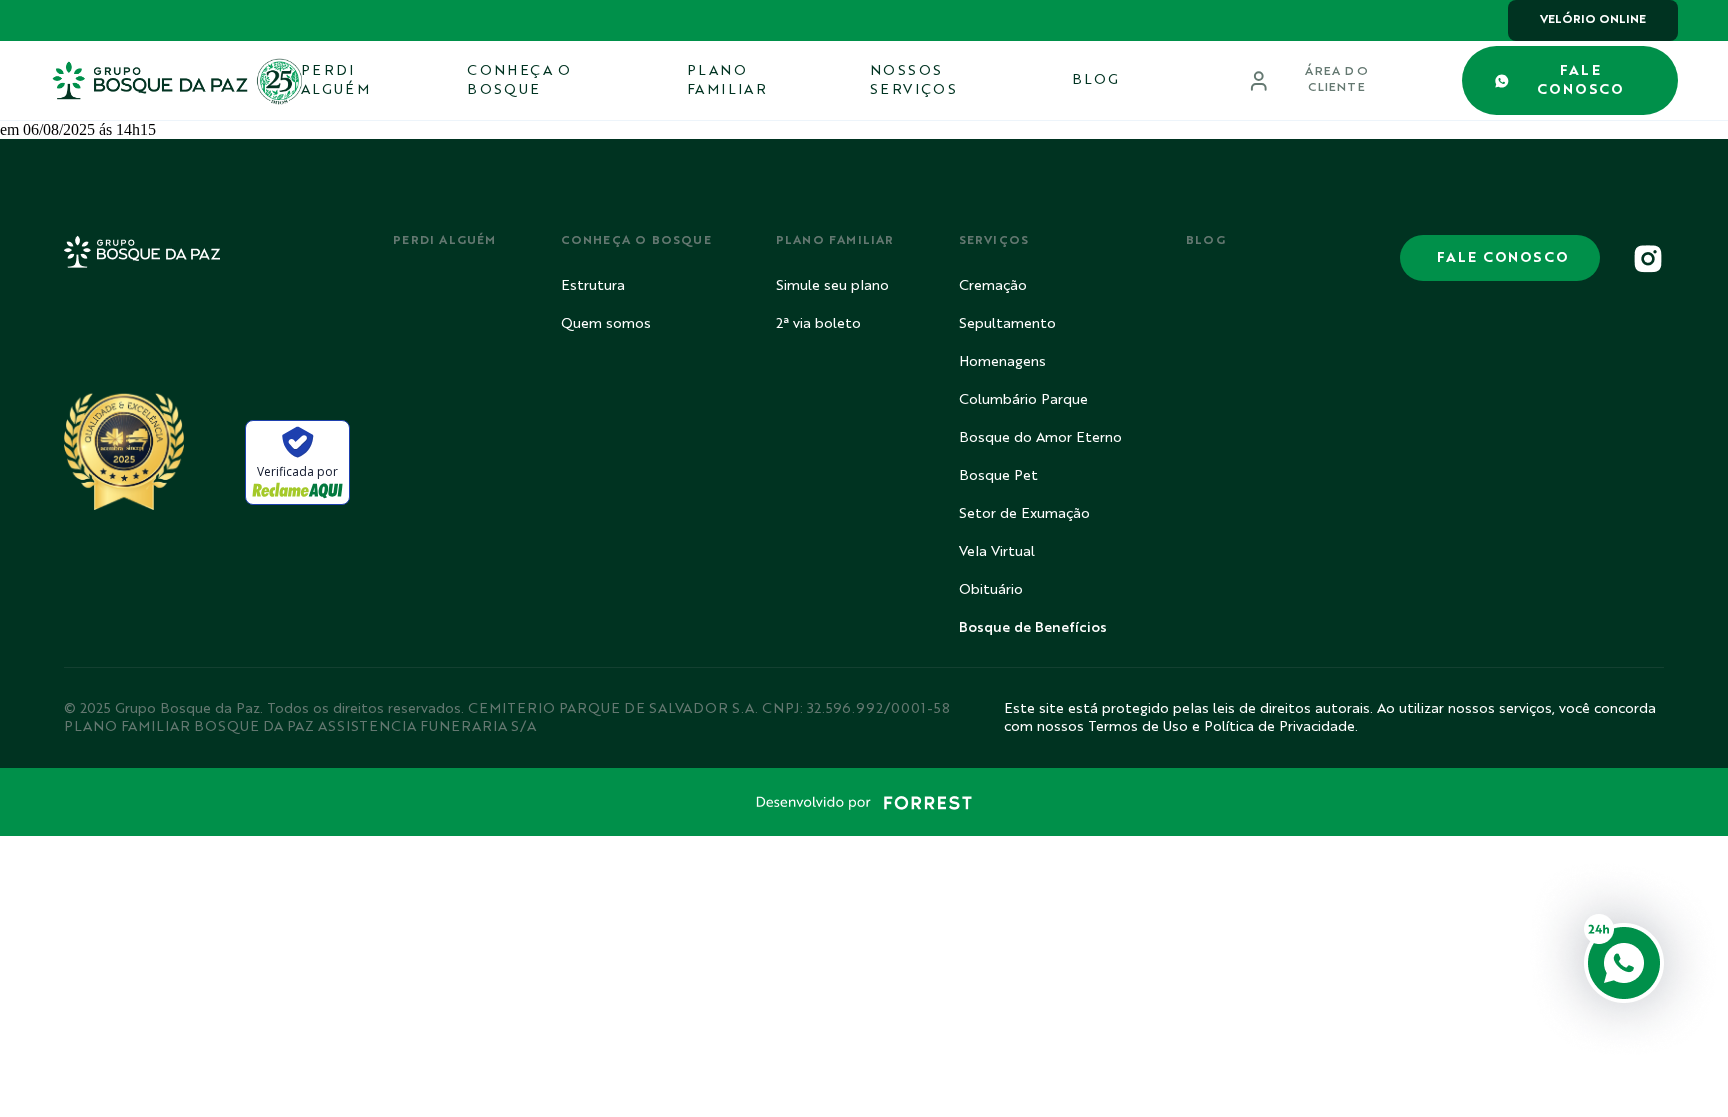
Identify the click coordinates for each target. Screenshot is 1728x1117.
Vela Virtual (997, 552)
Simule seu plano (832, 286)
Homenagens (1002, 362)
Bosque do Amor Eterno (1040, 438)
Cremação (993, 286)
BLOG (1096, 80)
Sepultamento (1007, 324)
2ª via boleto (818, 324)
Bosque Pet (998, 476)
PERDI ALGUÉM (335, 80)
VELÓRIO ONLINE (1593, 20)
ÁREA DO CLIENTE (1336, 80)
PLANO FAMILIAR (727, 80)
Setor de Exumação (1024, 514)
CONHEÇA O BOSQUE (519, 80)
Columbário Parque (1023, 400)
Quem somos (606, 324)
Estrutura (593, 286)
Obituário (991, 590)
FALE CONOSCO (1580, 80)
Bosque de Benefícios (1033, 628)
